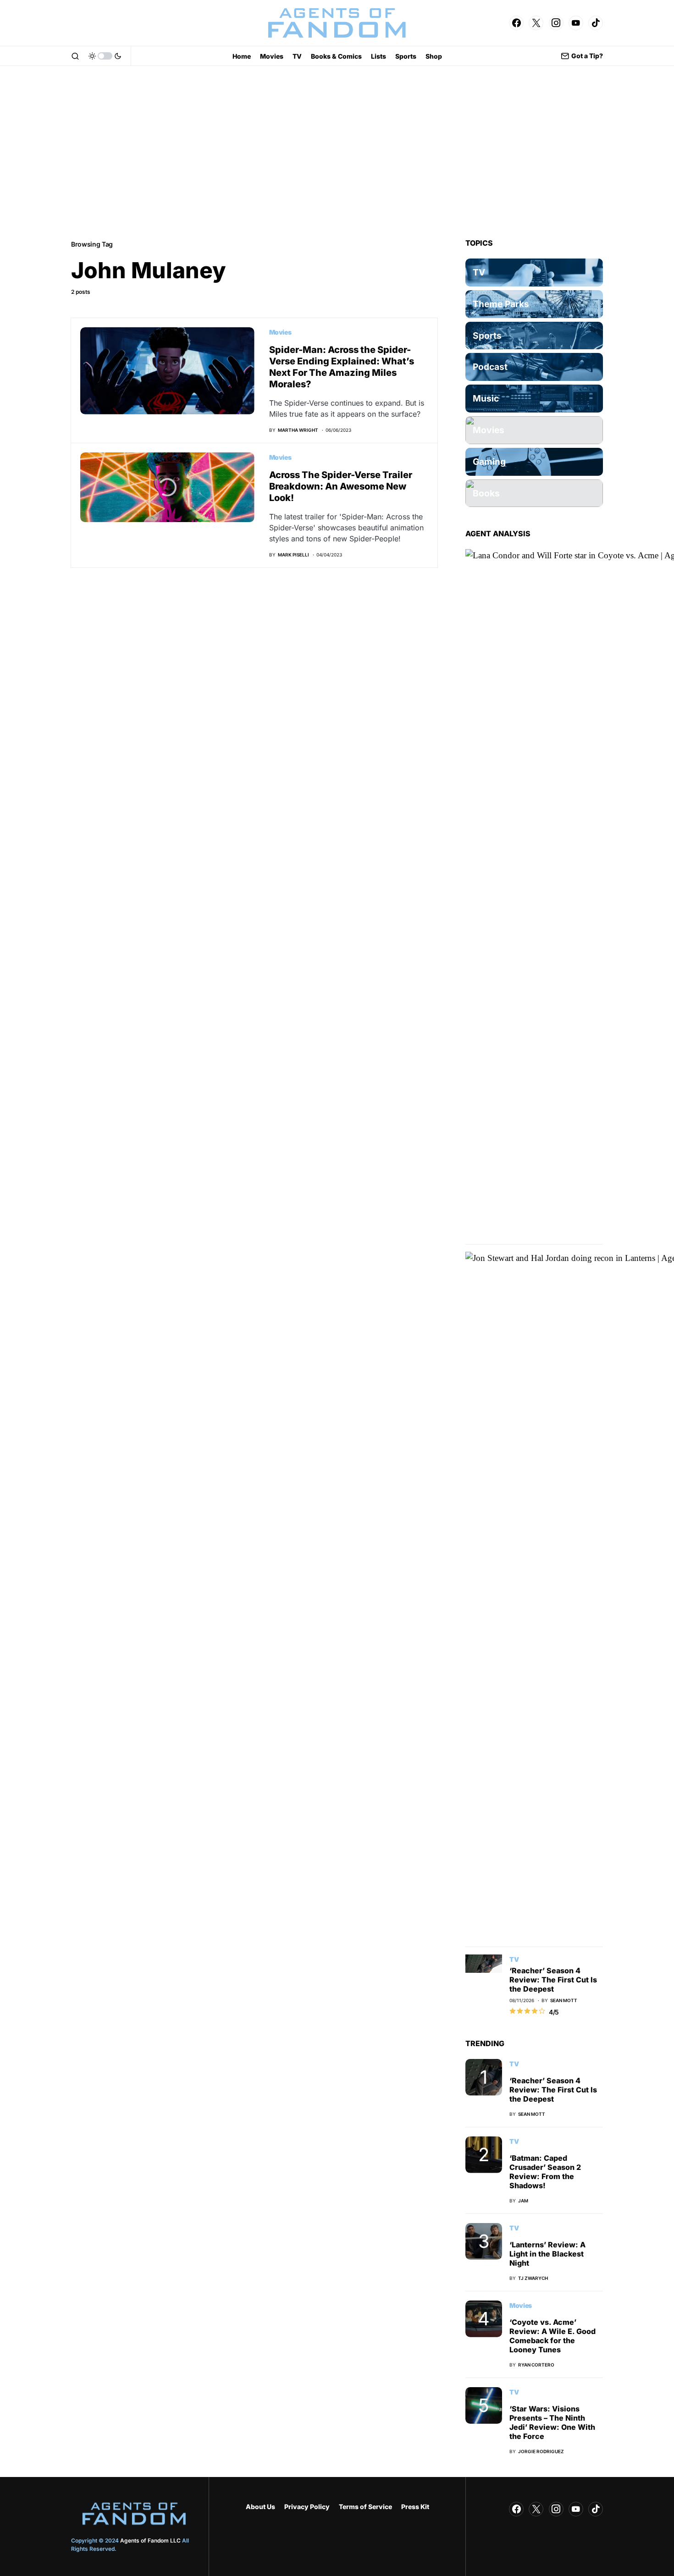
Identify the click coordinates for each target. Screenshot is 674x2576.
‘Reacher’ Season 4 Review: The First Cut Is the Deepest (553, 1980)
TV (514, 1959)
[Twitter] (536, 23)
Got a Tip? (587, 56)
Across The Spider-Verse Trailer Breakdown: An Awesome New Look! (341, 486)
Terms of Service (365, 2507)
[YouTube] (576, 23)
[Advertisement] (337, 152)
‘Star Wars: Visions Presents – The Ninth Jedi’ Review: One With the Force (552, 2422)
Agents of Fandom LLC (150, 2540)
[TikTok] (596, 23)
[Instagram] (556, 23)
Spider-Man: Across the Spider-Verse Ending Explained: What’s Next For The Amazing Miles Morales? (342, 367)
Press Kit (415, 2507)
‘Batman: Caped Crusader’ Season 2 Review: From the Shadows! (545, 2172)
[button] (75, 56)
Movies (280, 332)
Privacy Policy (307, 2507)
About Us (260, 2507)
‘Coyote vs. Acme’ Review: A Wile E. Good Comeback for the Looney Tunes (552, 2336)
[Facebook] (516, 23)
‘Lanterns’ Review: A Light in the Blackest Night (547, 2254)
